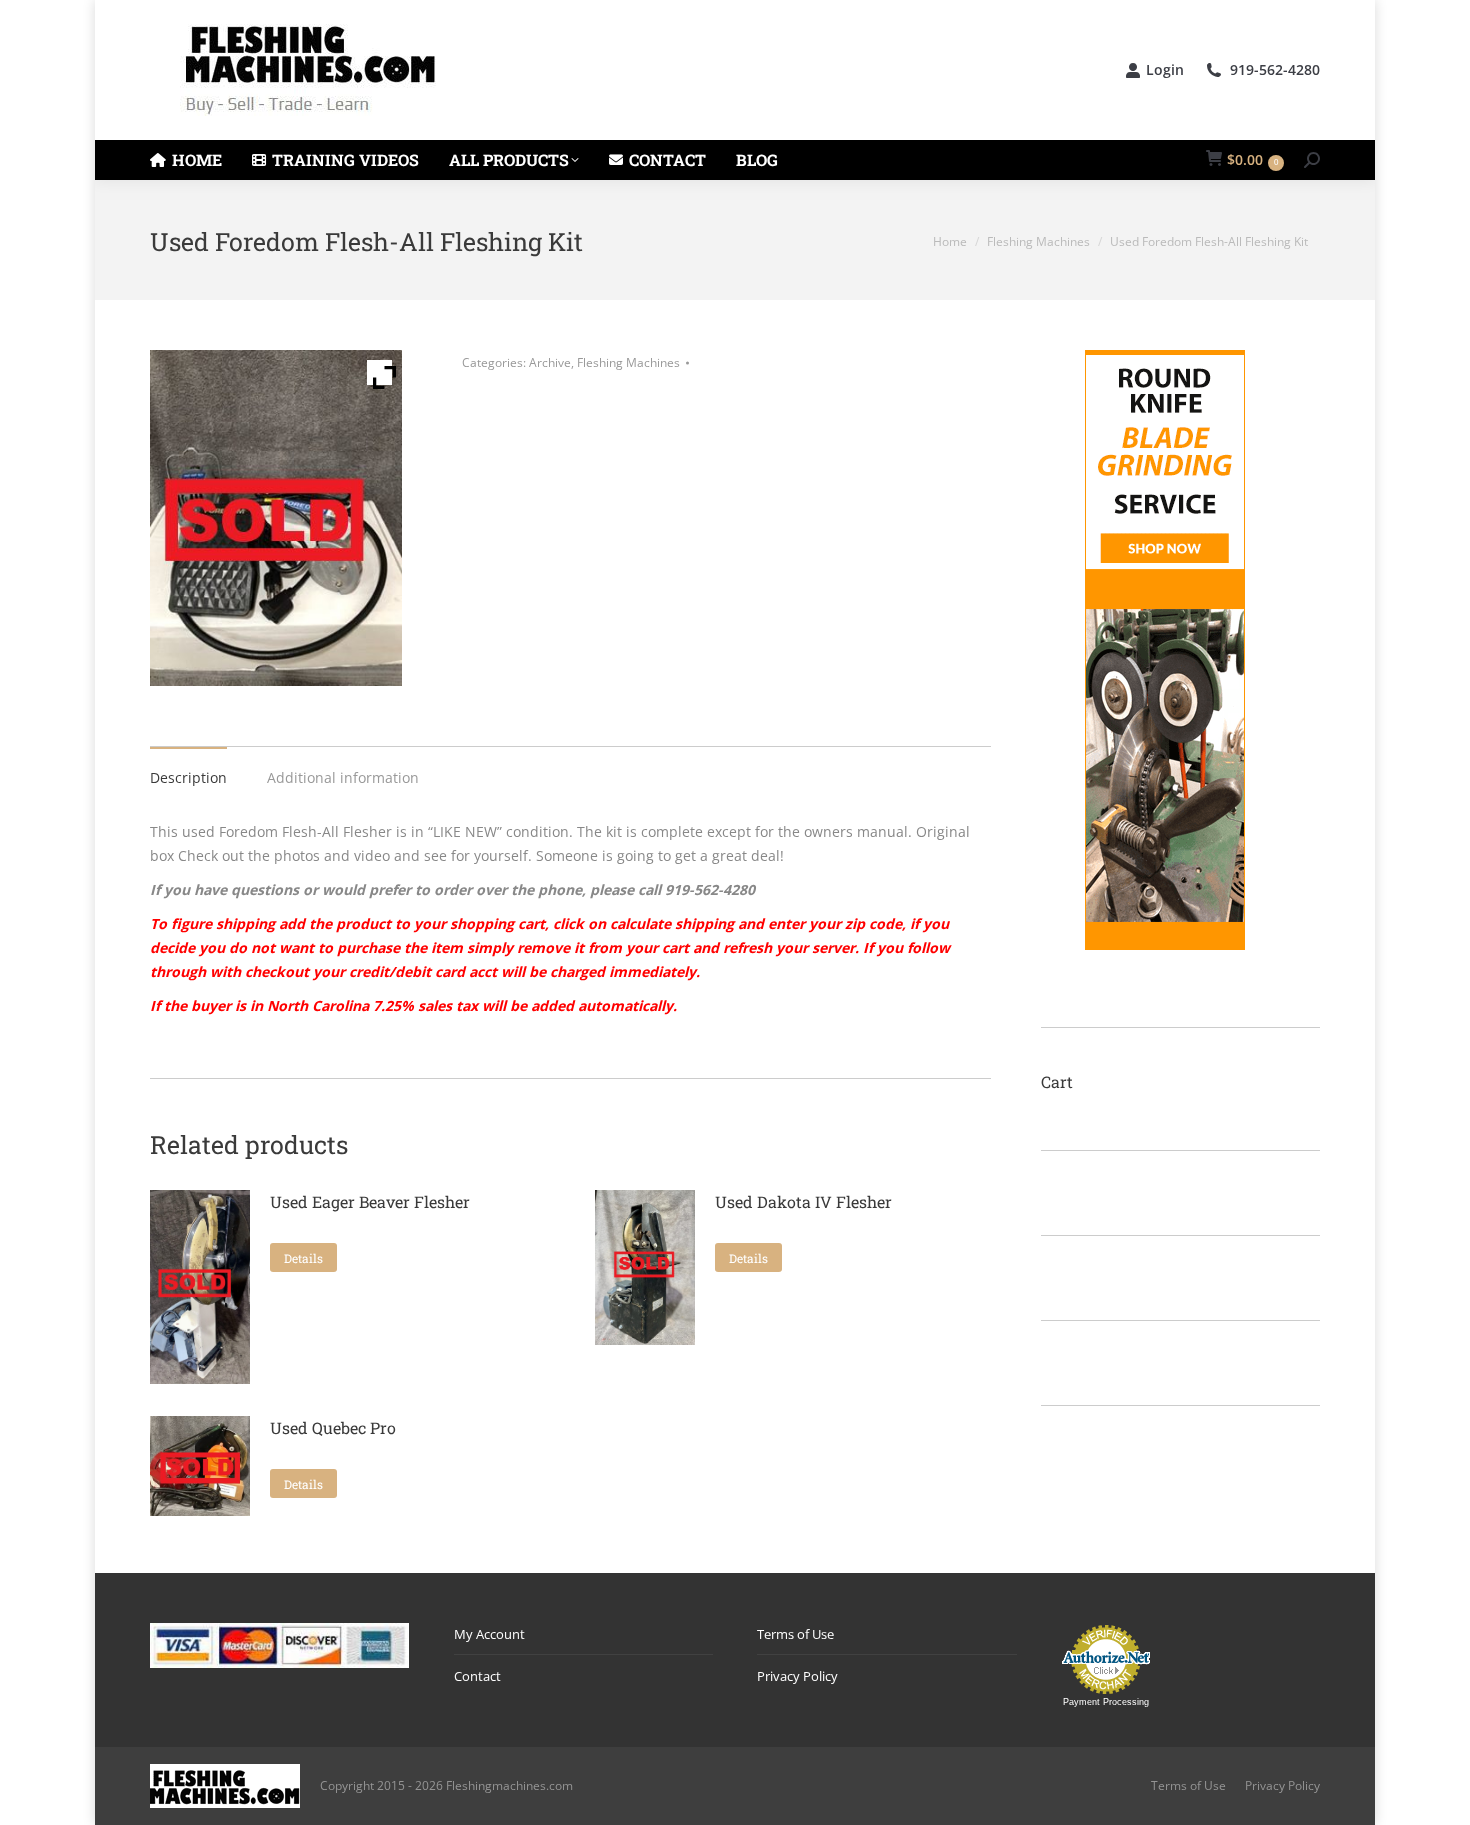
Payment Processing (1106, 1702)
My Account (489, 1634)
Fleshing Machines (628, 362)
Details (303, 1258)
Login (1165, 70)
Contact (477, 1676)
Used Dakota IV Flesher (803, 1201)
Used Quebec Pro (333, 1427)
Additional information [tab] (343, 777)
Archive (550, 362)
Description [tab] (188, 777)
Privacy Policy (797, 1676)
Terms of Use (795, 1634)
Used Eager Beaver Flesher (370, 1201)
